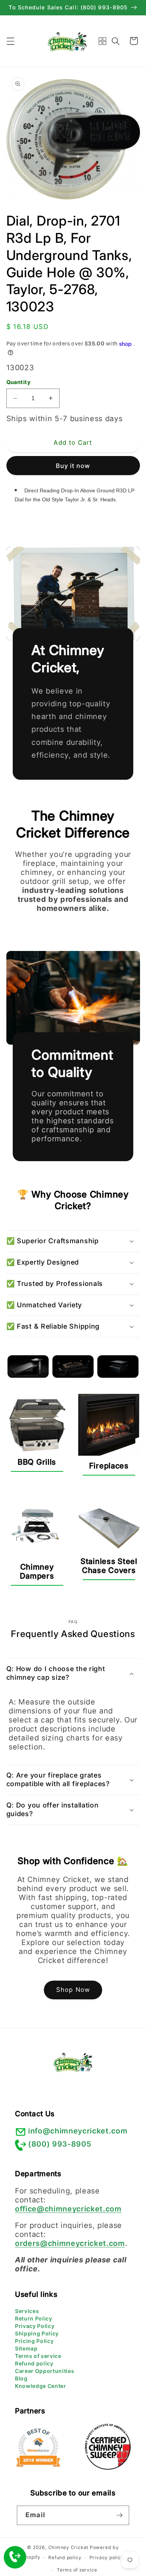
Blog (21, 2378)
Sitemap (26, 2348)
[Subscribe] (119, 2515)
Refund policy (34, 2363)
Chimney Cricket (69, 2547)
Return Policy (34, 2318)
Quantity (19, 382)
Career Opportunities (45, 2371)
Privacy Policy (35, 2326)
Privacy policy (107, 2557)
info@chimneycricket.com (78, 2131)
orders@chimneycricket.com (70, 2243)
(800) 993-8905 (60, 2144)
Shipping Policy (37, 2333)
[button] (10, 41)
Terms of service (38, 2356)
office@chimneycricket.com (68, 2209)
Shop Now (73, 1990)
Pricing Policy (34, 2341)
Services (27, 2311)
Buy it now (73, 466)
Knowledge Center (41, 2386)
